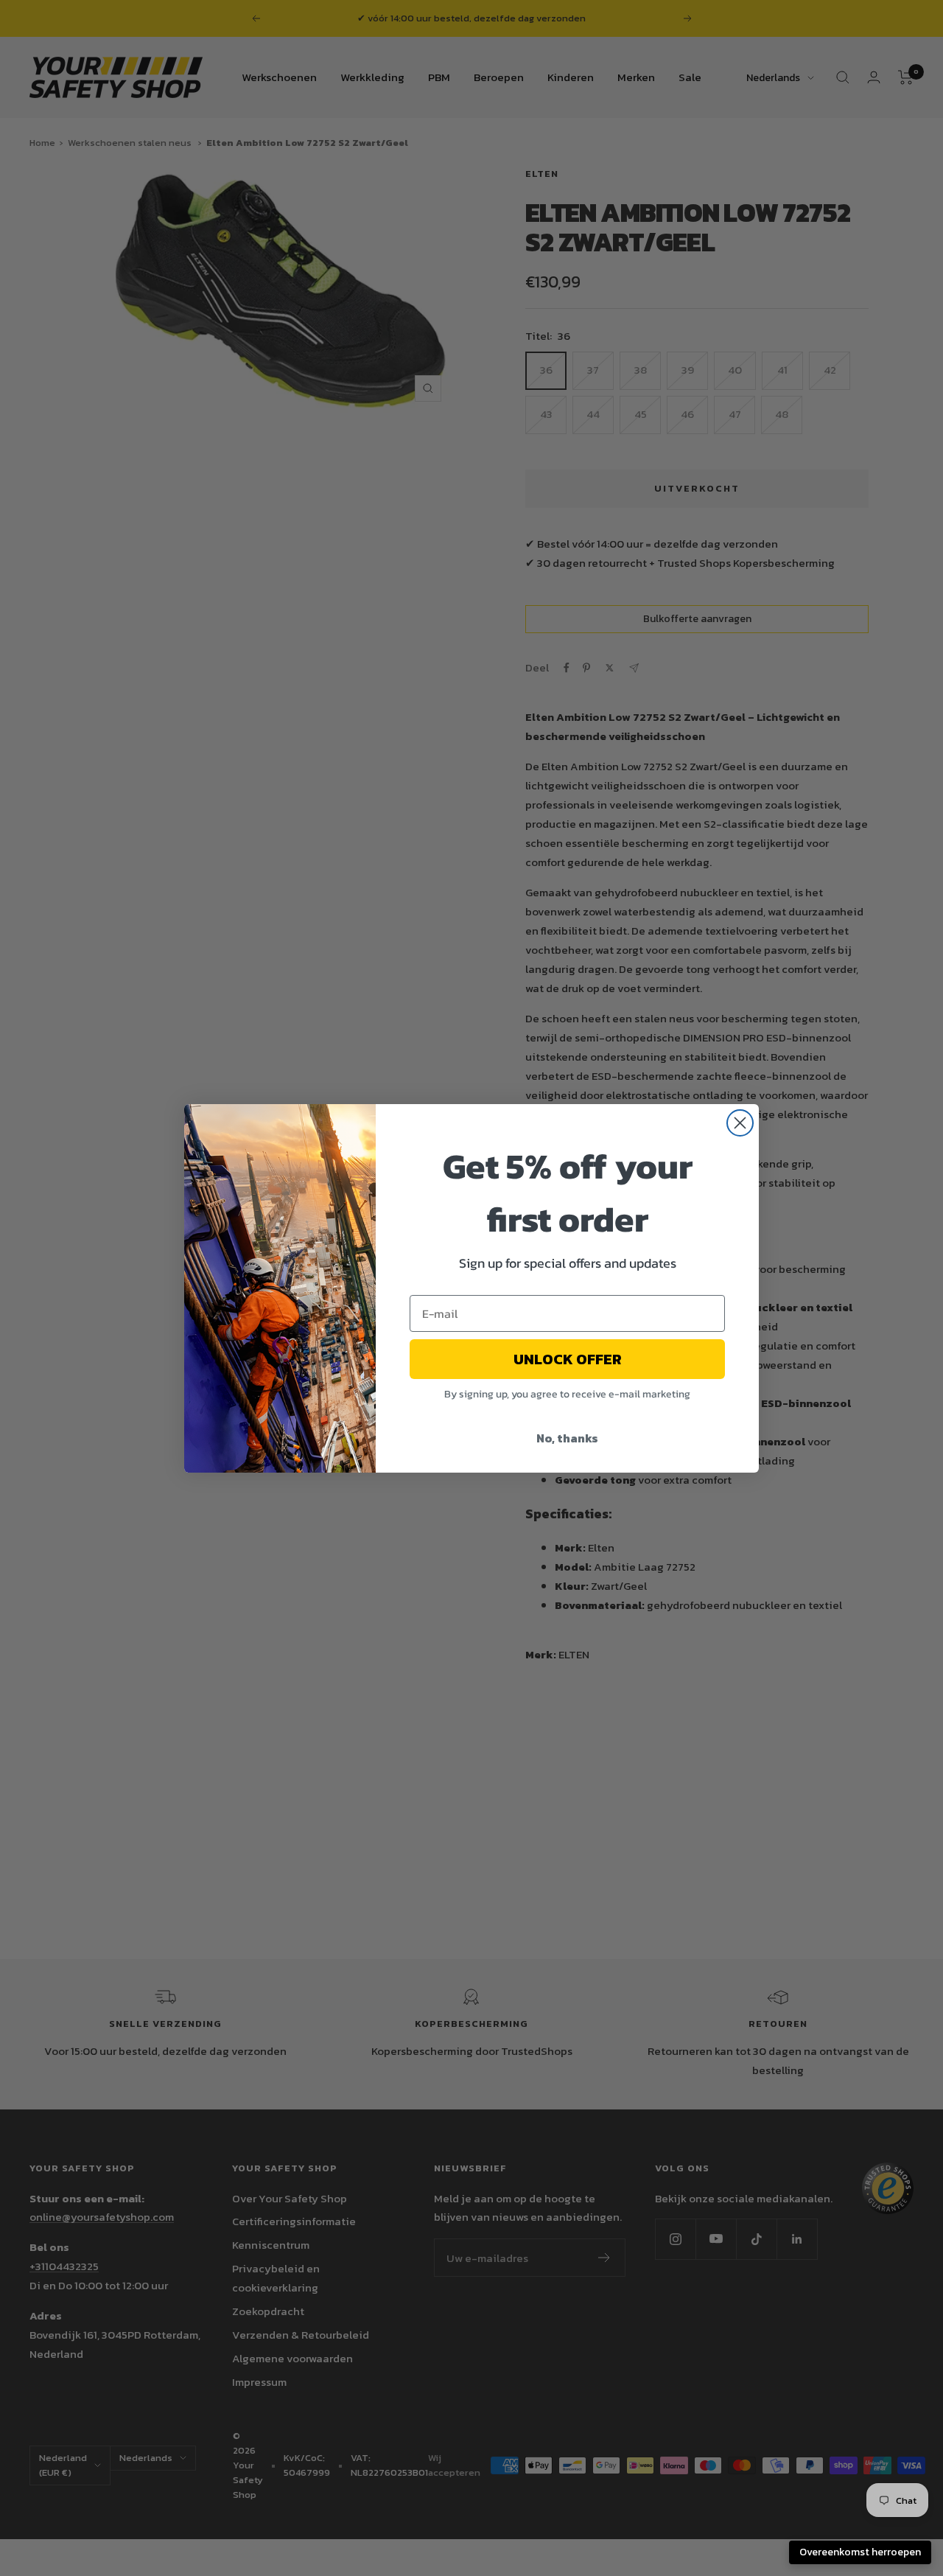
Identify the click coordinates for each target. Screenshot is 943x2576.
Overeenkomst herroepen (860, 2552)
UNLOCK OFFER (568, 1359)
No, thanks (567, 1438)
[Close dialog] (740, 1123)
